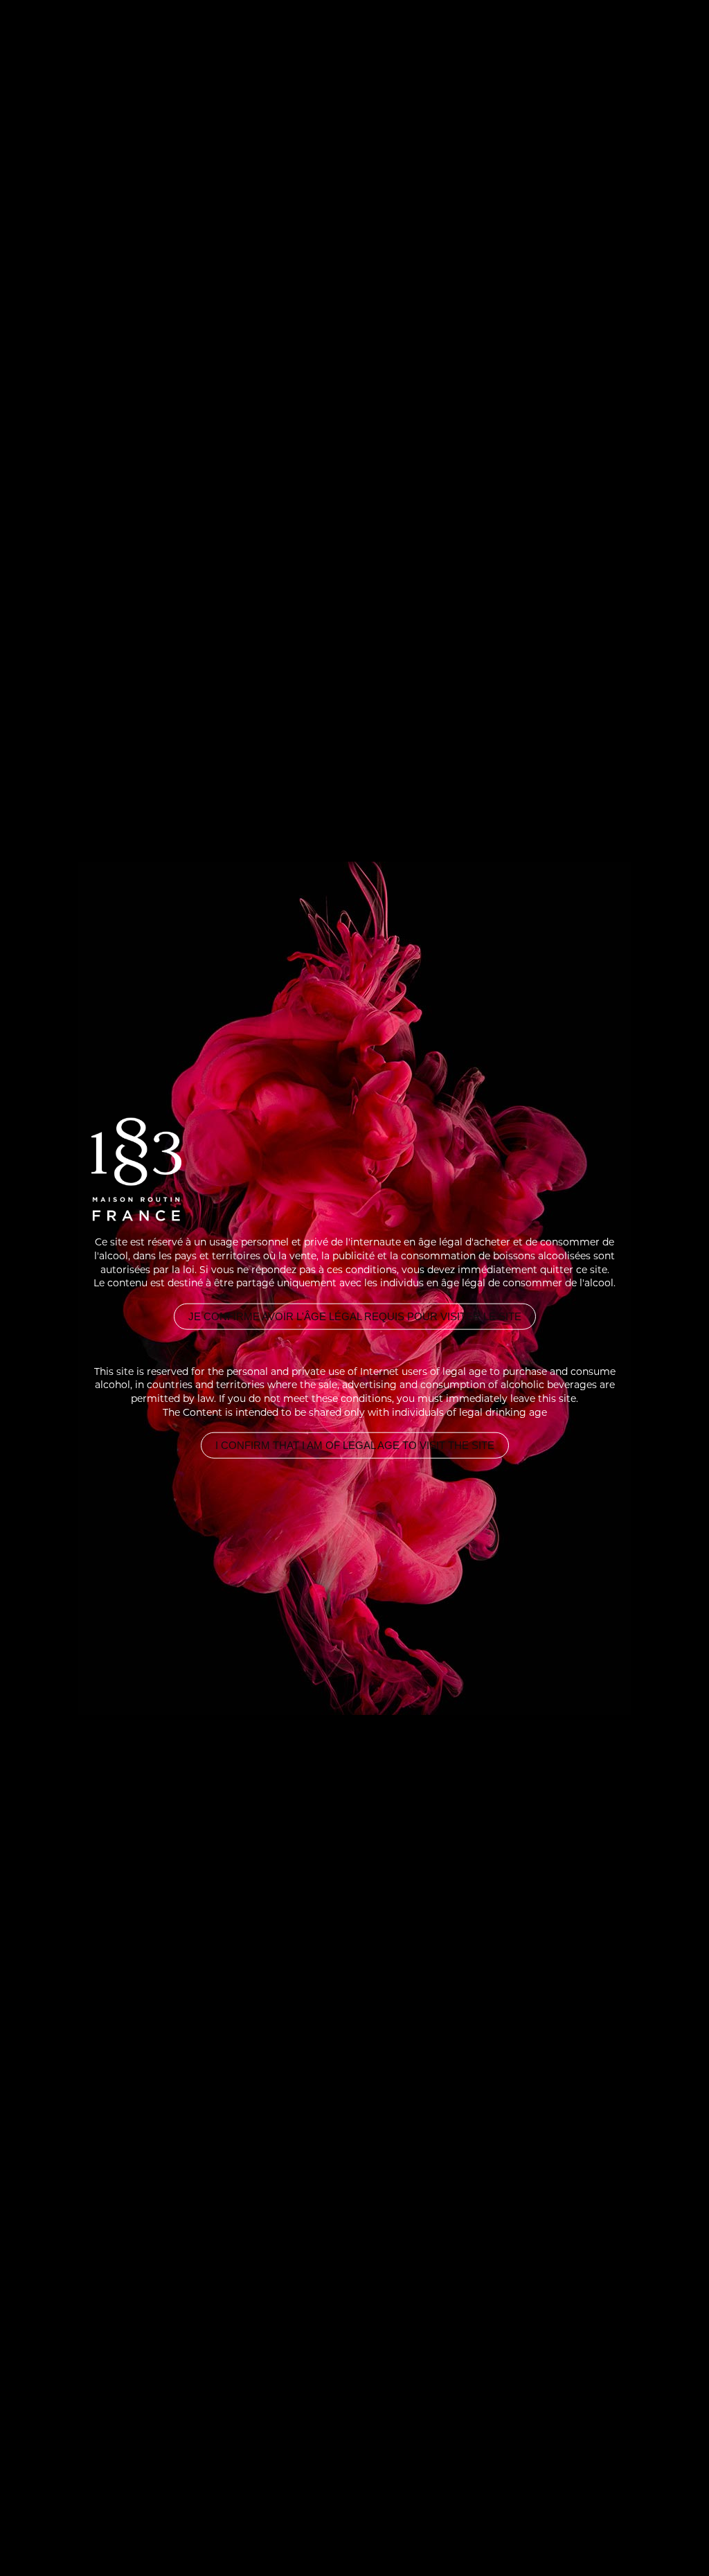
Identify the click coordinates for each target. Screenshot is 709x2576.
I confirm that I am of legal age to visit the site (355, 1446)
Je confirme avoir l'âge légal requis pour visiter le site (355, 1316)
